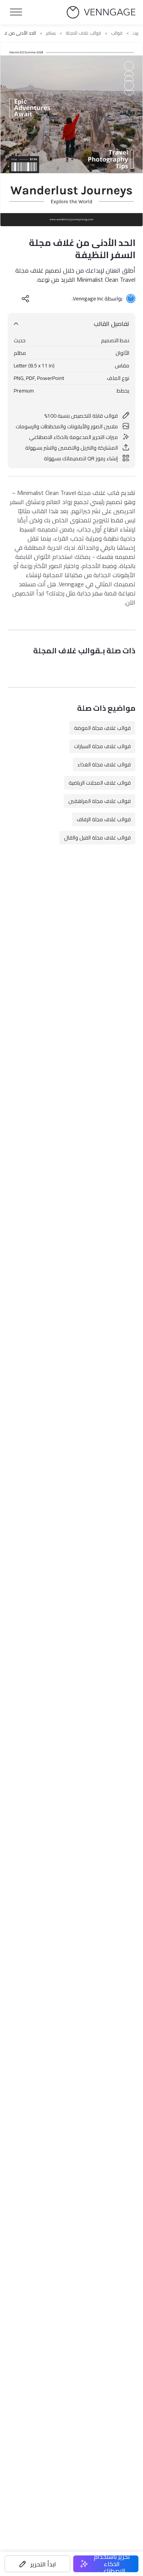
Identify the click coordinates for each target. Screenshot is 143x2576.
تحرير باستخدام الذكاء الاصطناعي (112, 2564)
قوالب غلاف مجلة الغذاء (104, 765)
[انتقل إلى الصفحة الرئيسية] (101, 12)
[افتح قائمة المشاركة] (26, 298)
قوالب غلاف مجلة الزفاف (104, 819)
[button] (37, 2564)
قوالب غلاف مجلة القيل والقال (97, 838)
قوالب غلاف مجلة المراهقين (100, 801)
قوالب (117, 33)
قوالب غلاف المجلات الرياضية (100, 783)
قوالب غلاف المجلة (84, 33)
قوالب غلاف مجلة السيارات (102, 746)
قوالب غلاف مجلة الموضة (102, 728)
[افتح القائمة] (16, 12)
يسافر (51, 33)
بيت (136, 33)
